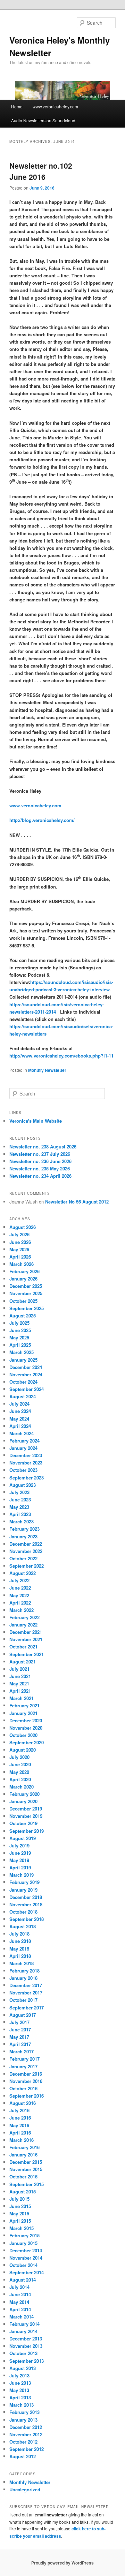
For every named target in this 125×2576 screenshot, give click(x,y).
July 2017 (19, 2022)
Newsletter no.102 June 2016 (41, 171)
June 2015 (20, 2206)
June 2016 (20, 2118)
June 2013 (20, 2383)
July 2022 (19, 1580)
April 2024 (20, 1426)
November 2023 (26, 1463)
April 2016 (20, 2133)
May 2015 (19, 2213)
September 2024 (27, 1389)
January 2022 (23, 1625)
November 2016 (26, 2081)
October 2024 (23, 1382)
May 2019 (19, 1860)
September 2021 (27, 1654)
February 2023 (24, 1529)
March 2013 (22, 2405)
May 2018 (19, 1949)
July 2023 (19, 1492)
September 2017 (27, 2008)
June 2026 (20, 1242)
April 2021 (20, 1691)
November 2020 (26, 1728)
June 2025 (20, 1330)
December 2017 (26, 1985)
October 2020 (23, 1735)
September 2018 (27, 1919)
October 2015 (23, 2177)
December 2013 (26, 2339)
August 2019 (23, 1838)
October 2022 (23, 1558)
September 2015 (27, 2184)
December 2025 (26, 1286)
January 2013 (23, 2420)
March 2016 (22, 2140)
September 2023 (27, 1478)
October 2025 (23, 1301)
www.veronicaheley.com (55, 106)
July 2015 (19, 2199)
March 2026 (22, 1264)
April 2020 (20, 1779)
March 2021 (22, 1698)
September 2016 (27, 2096)
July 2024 (19, 1404)
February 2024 (24, 1441)
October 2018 (23, 1912)
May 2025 (19, 1337)
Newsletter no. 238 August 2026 (43, 1147)
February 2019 (24, 1882)
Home (17, 106)
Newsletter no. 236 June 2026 (40, 1161)
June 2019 (20, 1853)
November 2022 (26, 1551)
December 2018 (26, 1897)
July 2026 (19, 1234)
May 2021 (19, 1683)
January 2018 (23, 1978)
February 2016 (24, 2147)
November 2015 (26, 2169)
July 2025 (19, 1323)
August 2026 (23, 1227)
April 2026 (20, 1257)
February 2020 (24, 1794)
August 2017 (23, 2015)
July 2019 (19, 1846)
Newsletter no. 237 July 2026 (40, 1154)
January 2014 (23, 2331)
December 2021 (26, 1632)
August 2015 (23, 2191)
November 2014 (26, 2258)
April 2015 (20, 2221)
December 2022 (26, 1544)
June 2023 (20, 1500)
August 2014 (23, 2280)
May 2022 (19, 1595)
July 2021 (19, 1669)
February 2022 (24, 1617)
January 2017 (23, 2066)
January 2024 (23, 1448)
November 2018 (26, 1904)
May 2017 (19, 2037)
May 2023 (19, 1507)
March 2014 (22, 2317)
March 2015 (22, 2228)
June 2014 (20, 2294)
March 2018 (22, 1963)
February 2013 (24, 2412)
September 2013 (27, 2361)
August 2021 (23, 1662)
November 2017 (26, 1993)
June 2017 (20, 2029)
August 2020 (23, 1750)
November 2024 (26, 1374)
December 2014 (26, 2250)
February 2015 (24, 2235)
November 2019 (26, 1816)
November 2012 (26, 2434)
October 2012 (23, 2442)
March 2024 (22, 1433)
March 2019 (22, 1875)
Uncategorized (25, 2489)
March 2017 (22, 2051)
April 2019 (20, 1867)
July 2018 (19, 1934)
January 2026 (23, 1279)
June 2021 (20, 1676)
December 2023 (26, 1455)
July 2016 (19, 2110)
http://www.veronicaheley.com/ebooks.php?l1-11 (61, 1056)
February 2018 (24, 1971)
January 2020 (23, 1801)
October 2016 (23, 2088)
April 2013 (20, 2397)
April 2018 (20, 1956)
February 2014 (24, 2324)
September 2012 (27, 2449)
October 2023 (23, 1470)
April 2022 (20, 1603)
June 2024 (20, 1411)
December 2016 (26, 2074)
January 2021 (23, 1713)
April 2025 (20, 1345)
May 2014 (19, 2302)
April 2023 (20, 1514)
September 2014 (27, 2272)
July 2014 (19, 2287)
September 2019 (27, 1831)
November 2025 (26, 1293)
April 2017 (20, 2044)
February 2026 (24, 1271)
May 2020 (19, 1772)
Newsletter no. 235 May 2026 (40, 1168)
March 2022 (22, 1610)
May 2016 (19, 2125)
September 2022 (27, 1566)
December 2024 (26, 1367)
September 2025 (27, 1308)
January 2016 (23, 2155)
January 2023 (23, 1536)
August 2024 (23, 1396)
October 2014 (23, 2265)
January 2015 (23, 2243)
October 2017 (23, 2000)
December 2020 (26, 1720)
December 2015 (26, 2162)
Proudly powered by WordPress (62, 2563)
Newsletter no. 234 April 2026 (40, 1176)
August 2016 (23, 2103)
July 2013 (19, 2375)
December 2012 (26, 2427)
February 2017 (24, 2059)
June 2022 (20, 1588)
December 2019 (26, 1809)
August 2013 (23, 2368)
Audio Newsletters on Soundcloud (43, 120)
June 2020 (20, 1764)
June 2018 (20, 1941)
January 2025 (23, 1360)
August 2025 (23, 1316)
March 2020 (22, 1787)
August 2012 (23, 2456)
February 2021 (24, 1705)
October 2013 (23, 2353)
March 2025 (22, 1352)
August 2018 (23, 1926)
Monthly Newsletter (47, 1070)
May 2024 (19, 1419)
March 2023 (22, 1521)
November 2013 (26, 2346)
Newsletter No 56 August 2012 (77, 1202)
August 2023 (23, 1485)
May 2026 (19, 1249)
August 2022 (23, 1573)
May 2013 (19, 2390)
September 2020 (27, 1742)
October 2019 (23, 1823)
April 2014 (20, 2309)
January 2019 (23, 1890)
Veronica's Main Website (36, 1121)
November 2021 (26, 1639)
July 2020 (19, 1757)
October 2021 (23, 1647)
